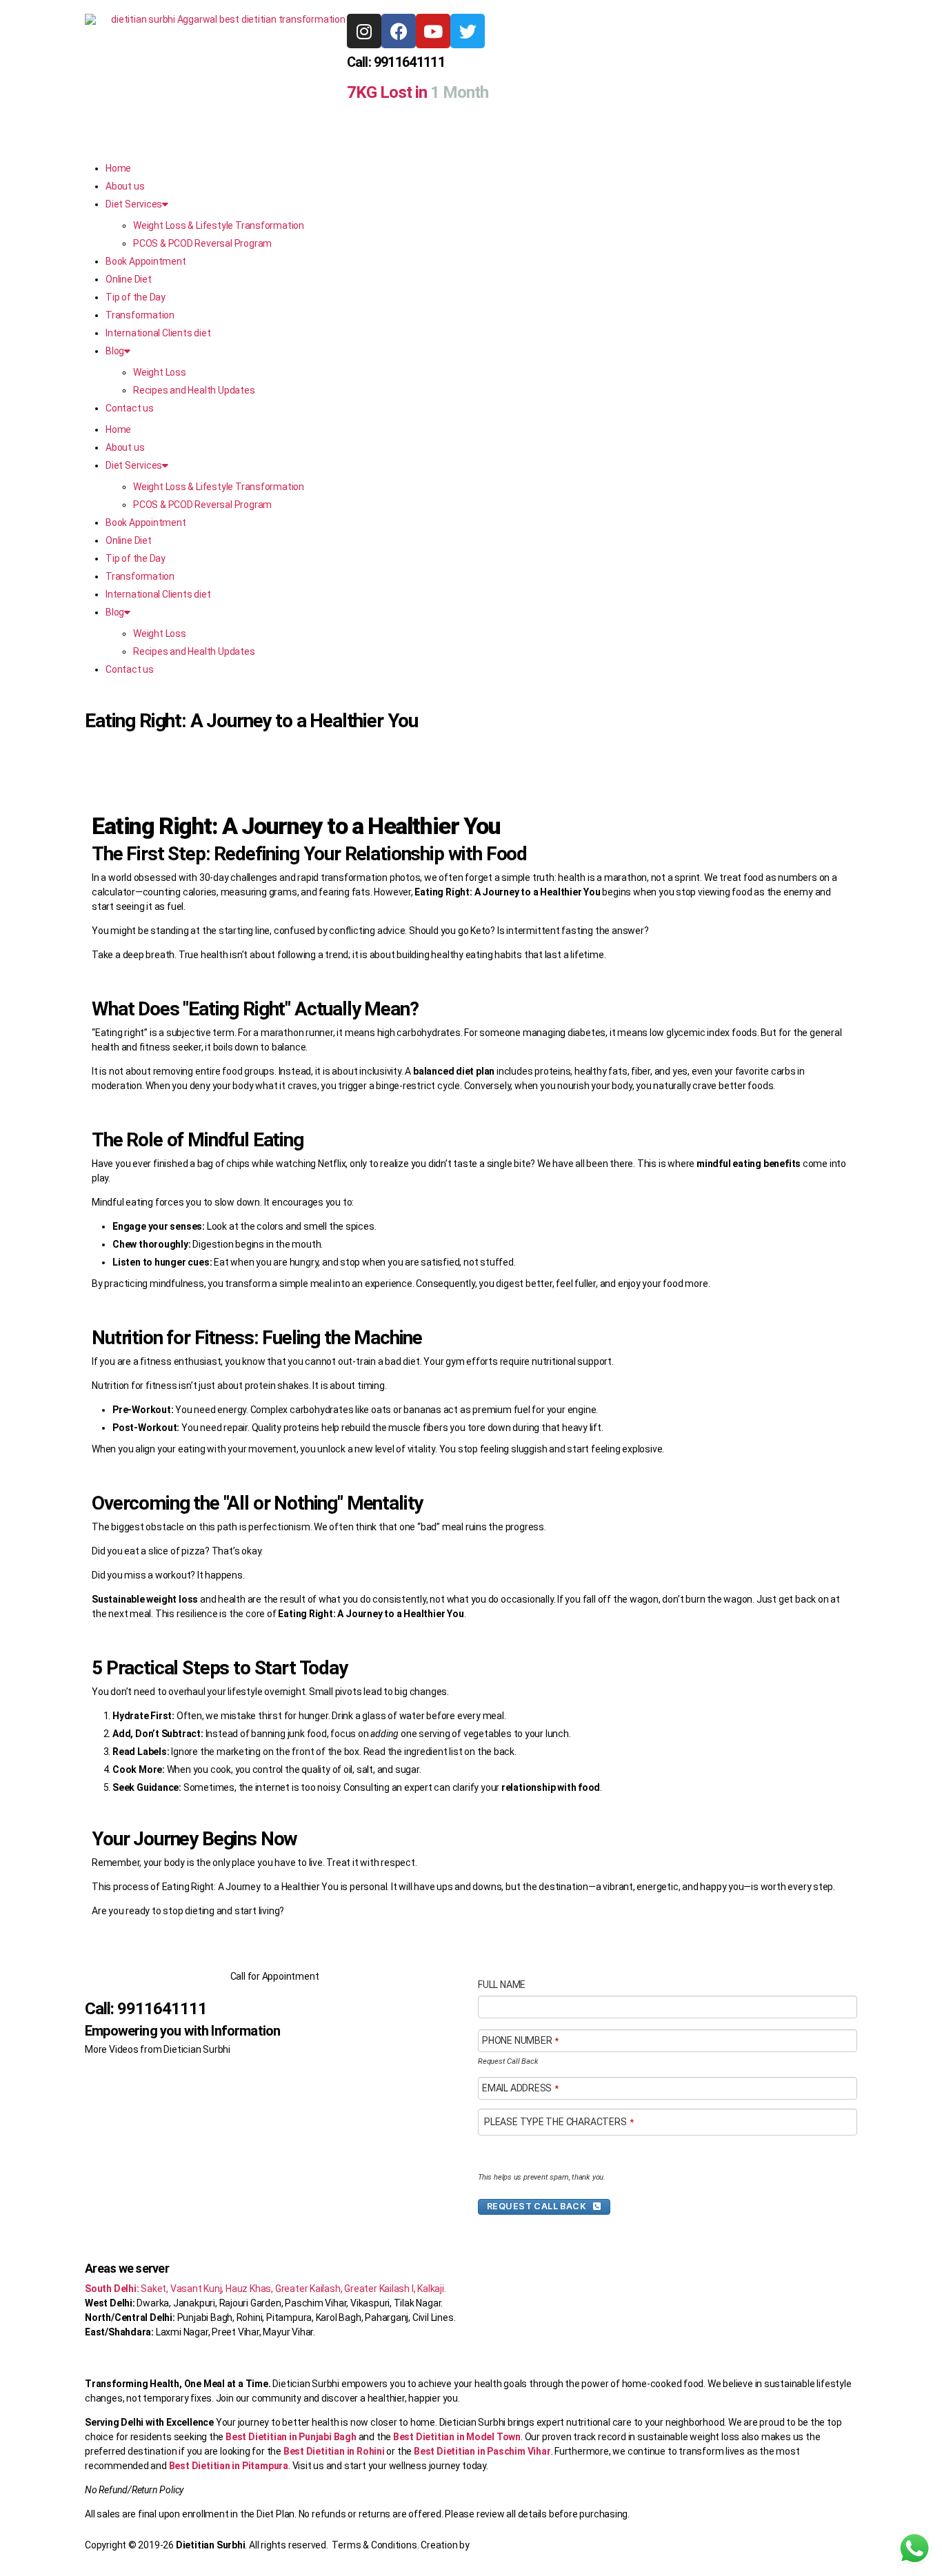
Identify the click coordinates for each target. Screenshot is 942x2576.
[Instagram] (364, 31)
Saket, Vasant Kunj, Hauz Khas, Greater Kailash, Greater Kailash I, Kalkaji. (265, 2289)
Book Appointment (146, 261)
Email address (520, 2088)
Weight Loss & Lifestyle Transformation (219, 225)
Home (118, 168)
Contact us (130, 408)
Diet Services (134, 204)
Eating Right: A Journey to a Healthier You (251, 721)
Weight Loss (160, 372)
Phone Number (520, 2040)
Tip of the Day (136, 297)
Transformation (140, 315)
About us (125, 186)
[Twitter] (468, 31)
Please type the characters (559, 2122)
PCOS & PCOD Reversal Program (202, 243)
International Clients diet (158, 333)
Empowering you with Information (182, 2031)
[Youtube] (433, 31)
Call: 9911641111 (396, 62)
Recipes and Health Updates (194, 390)
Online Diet (129, 279)
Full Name (502, 1985)
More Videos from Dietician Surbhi (158, 2049)
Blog (115, 351)
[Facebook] (399, 31)
